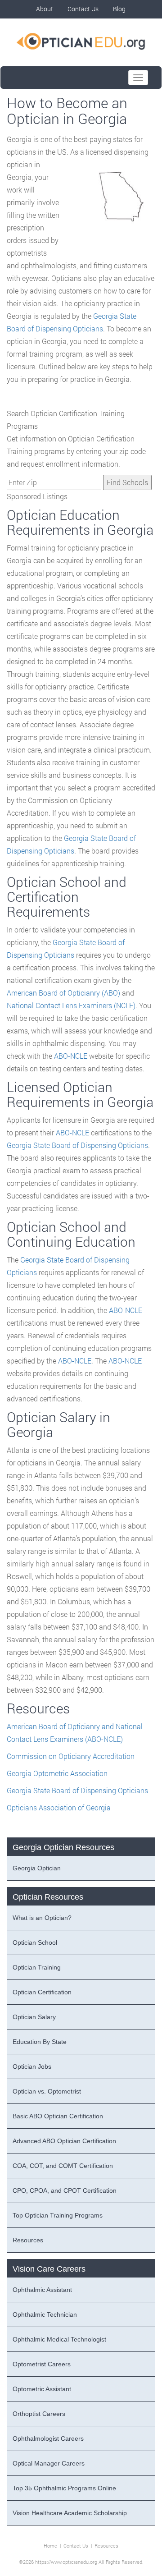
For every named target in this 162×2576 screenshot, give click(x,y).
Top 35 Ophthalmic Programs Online (64, 2488)
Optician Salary (34, 2017)
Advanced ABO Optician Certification (64, 2141)
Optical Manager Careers (49, 2463)
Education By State (40, 2042)
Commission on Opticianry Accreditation (71, 1756)
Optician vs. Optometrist (47, 2091)
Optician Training (37, 1967)
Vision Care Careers (49, 2269)
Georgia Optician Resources (63, 1847)
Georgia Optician (37, 1868)
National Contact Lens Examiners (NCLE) (71, 1005)
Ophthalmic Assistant (42, 2290)
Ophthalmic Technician (45, 2314)
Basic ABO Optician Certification (58, 2116)
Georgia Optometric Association (57, 1773)
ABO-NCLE (71, 1056)
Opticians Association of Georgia (59, 1807)
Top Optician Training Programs (58, 2215)
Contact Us (83, 9)
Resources (28, 2240)
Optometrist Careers (42, 2364)
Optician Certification (42, 1992)
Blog (119, 9)
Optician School (35, 1942)
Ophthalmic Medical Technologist (59, 2339)
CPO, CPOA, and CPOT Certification (65, 2190)
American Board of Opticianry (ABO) (63, 993)
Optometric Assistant (42, 2389)
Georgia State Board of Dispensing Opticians (77, 1145)
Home (50, 2546)
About (45, 9)
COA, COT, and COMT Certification (63, 2166)
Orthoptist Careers (39, 2414)
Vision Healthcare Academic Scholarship (70, 2513)
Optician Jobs (32, 2066)
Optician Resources (48, 1897)
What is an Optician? (42, 1918)
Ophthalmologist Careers (48, 2438)
